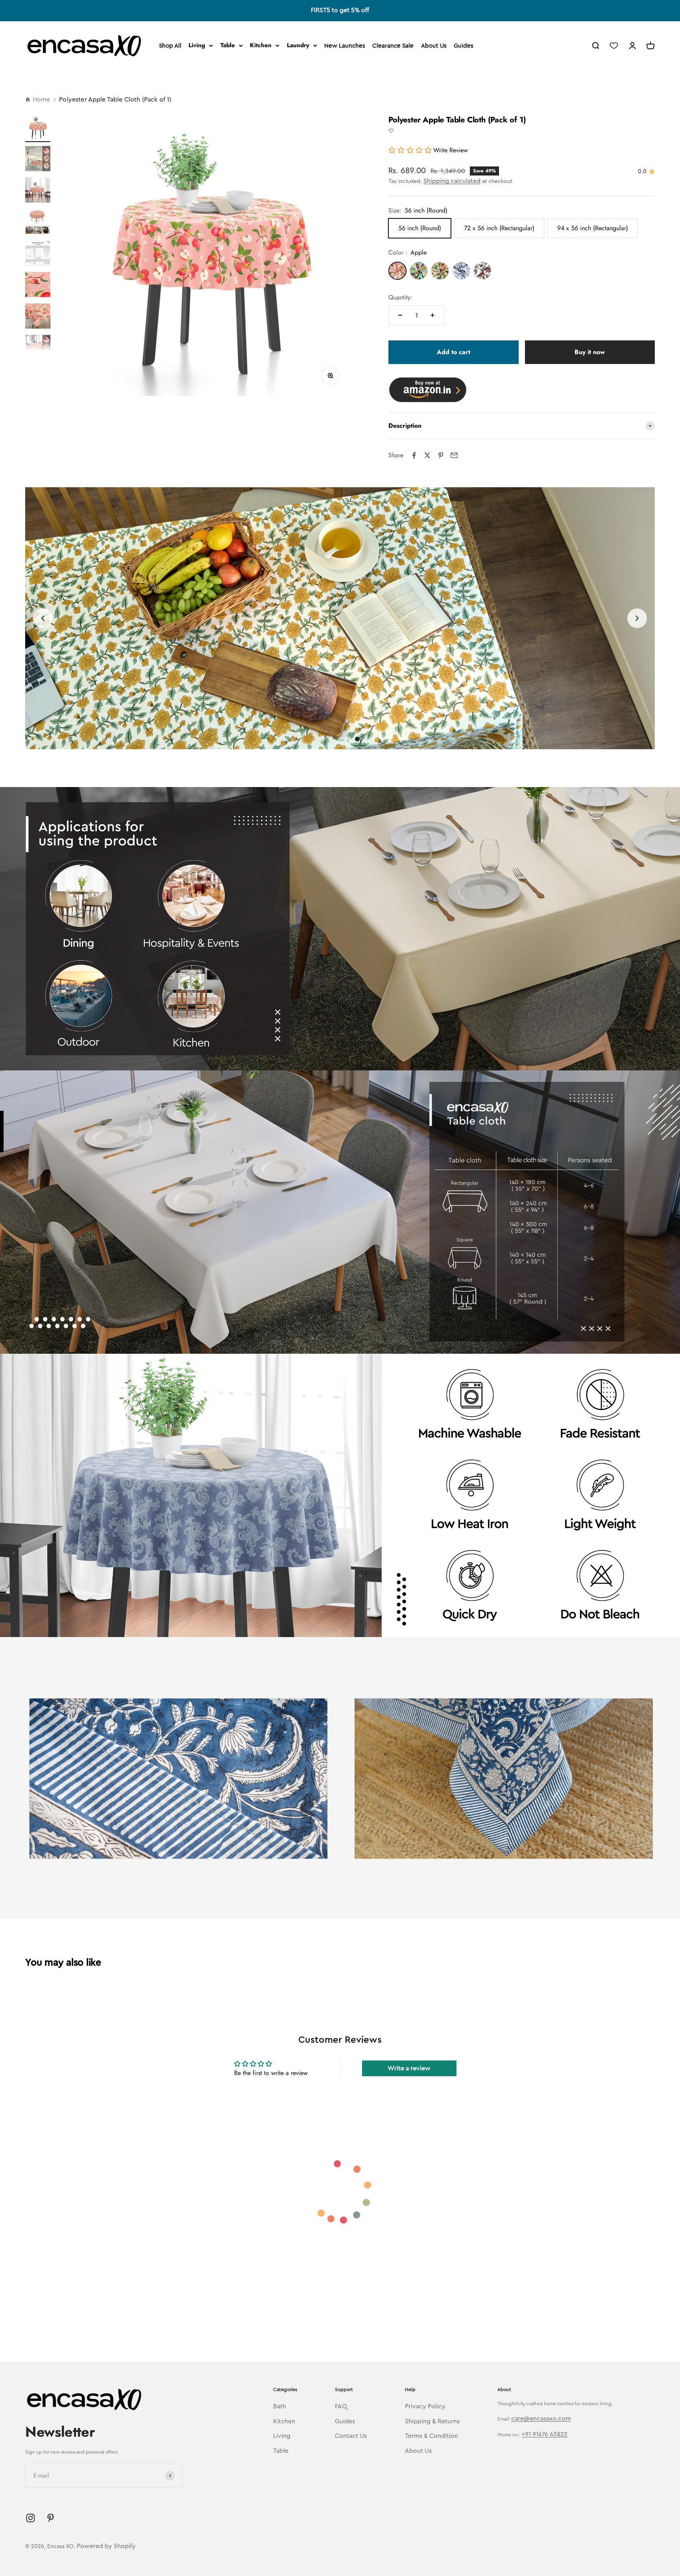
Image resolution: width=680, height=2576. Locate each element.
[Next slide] (637, 618)
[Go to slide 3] (340, 739)
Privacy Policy (425, 2406)
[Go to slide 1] (323, 739)
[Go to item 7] (38, 317)
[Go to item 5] (38, 254)
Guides (464, 46)
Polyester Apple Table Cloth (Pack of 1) (115, 100)
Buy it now (590, 352)
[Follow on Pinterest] (51, 2518)
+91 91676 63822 (544, 2434)
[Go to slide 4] (349, 739)
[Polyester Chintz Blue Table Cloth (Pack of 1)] (461, 271)
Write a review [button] (409, 2068)
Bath (280, 2406)
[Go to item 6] (38, 286)
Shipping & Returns (432, 2421)
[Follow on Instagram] (30, 2518)
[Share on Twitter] (427, 455)
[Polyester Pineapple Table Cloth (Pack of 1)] (419, 271)
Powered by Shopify (106, 2546)
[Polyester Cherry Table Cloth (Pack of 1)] (440, 271)
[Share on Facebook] (414, 455)
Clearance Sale (393, 46)
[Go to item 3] (38, 191)
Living (197, 45)
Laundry (298, 45)
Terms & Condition (431, 2436)
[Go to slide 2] (331, 739)
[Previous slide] (43, 618)
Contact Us (351, 2436)
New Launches (345, 46)
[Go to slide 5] (357, 739)
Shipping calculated (452, 181)
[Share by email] (454, 455)
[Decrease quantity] (400, 315)
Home (41, 100)
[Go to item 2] (38, 160)
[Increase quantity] (432, 315)
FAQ (341, 2406)
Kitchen (261, 45)
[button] (391, 131)
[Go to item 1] (38, 128)
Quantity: (400, 297)
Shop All (170, 46)
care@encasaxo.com (541, 2419)
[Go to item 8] (38, 349)
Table (228, 45)
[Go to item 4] (38, 223)
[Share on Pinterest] (441, 455)
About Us (434, 46)
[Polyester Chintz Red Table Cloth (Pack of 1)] (482, 271)
